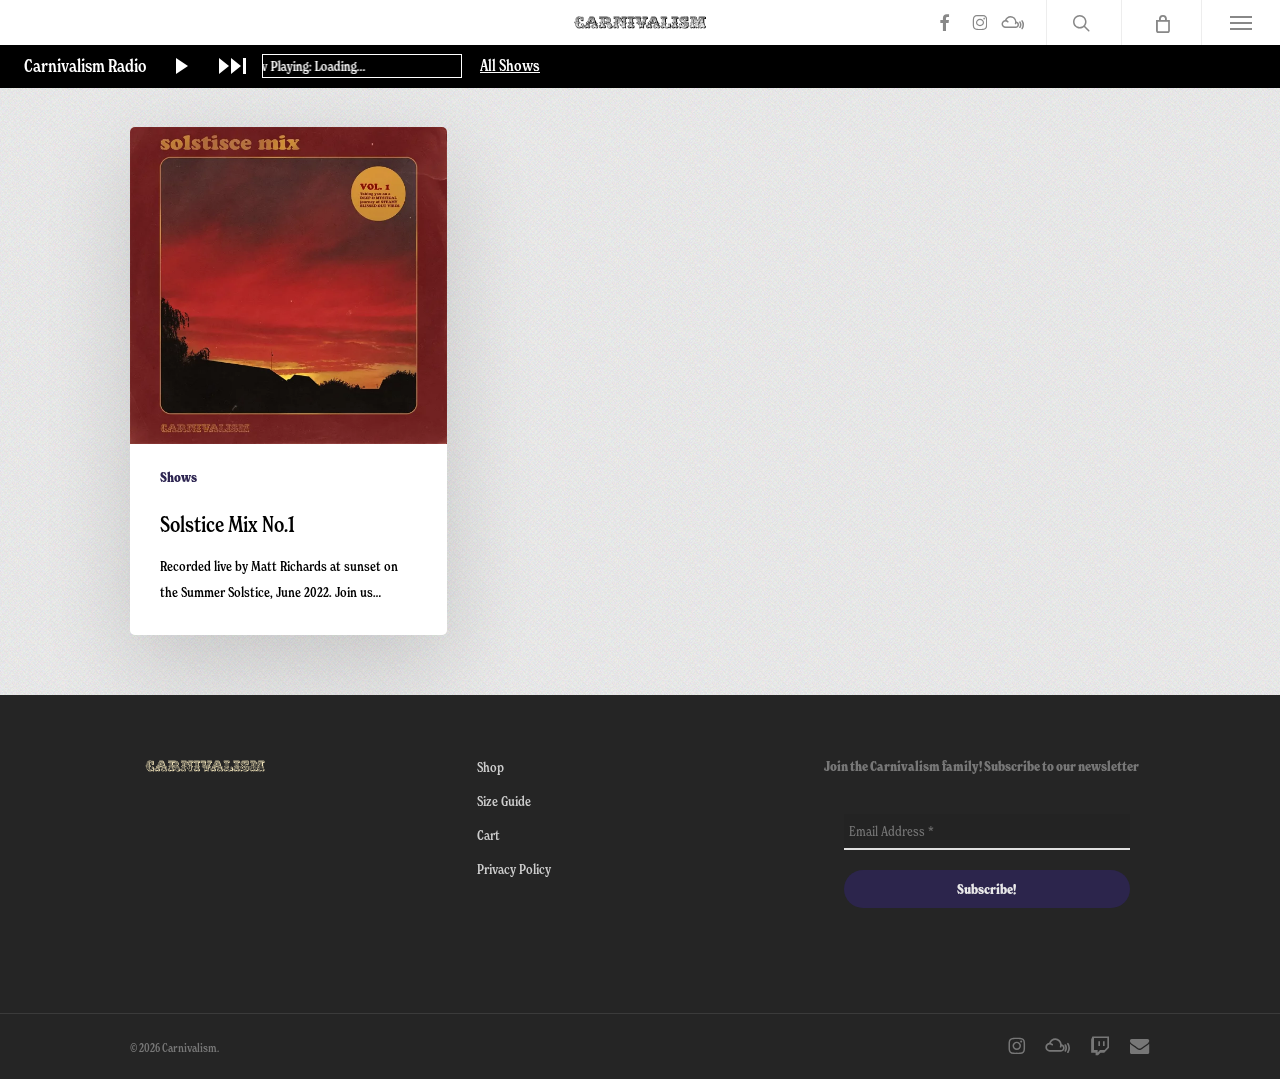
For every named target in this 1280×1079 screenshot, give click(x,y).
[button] (1240, 22)
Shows (178, 477)
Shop (490, 766)
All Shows (510, 66)
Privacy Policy (514, 868)
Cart (488, 834)
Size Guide (504, 800)
